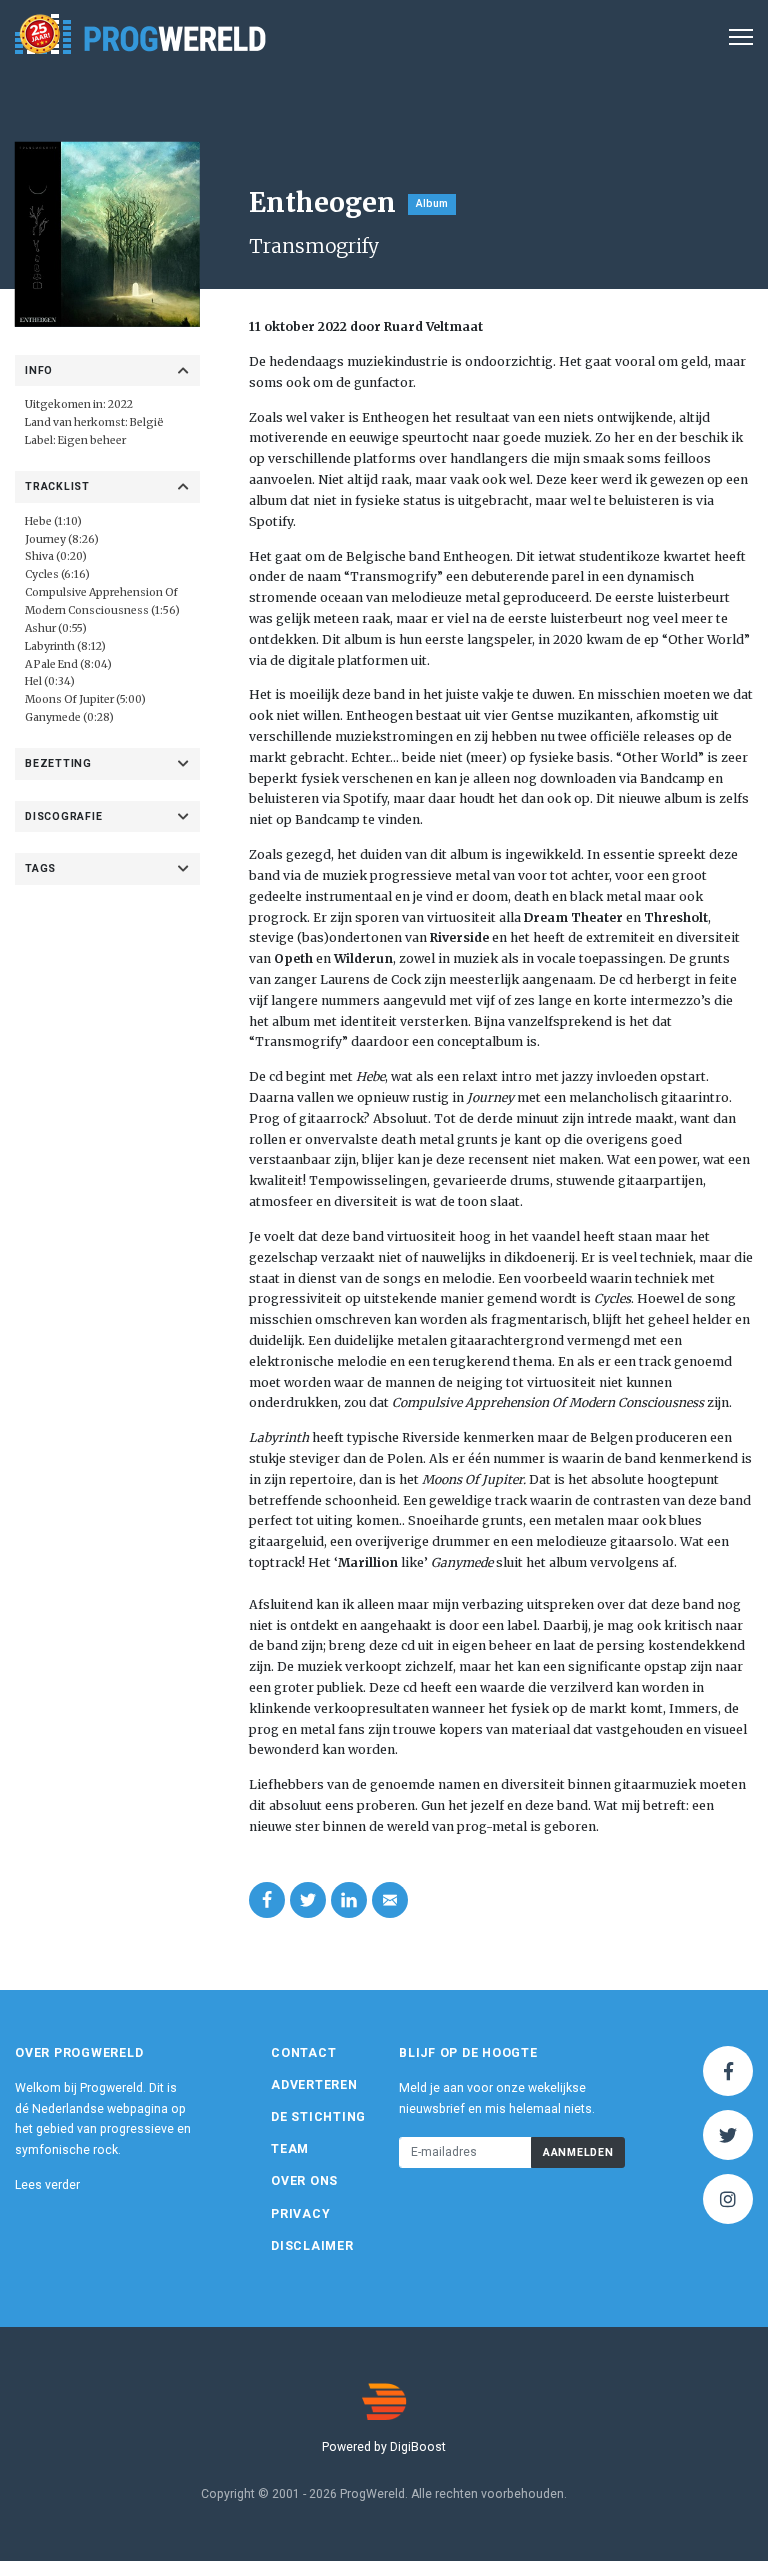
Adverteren (314, 2085)
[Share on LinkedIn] (349, 1900)
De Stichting (318, 2117)
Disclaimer (312, 2246)
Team (290, 2149)
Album (432, 203)
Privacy (300, 2214)
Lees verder (47, 2185)
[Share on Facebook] (267, 1900)
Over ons (304, 2181)
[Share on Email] (390, 1900)
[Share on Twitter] (308, 1900)
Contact (303, 2053)
